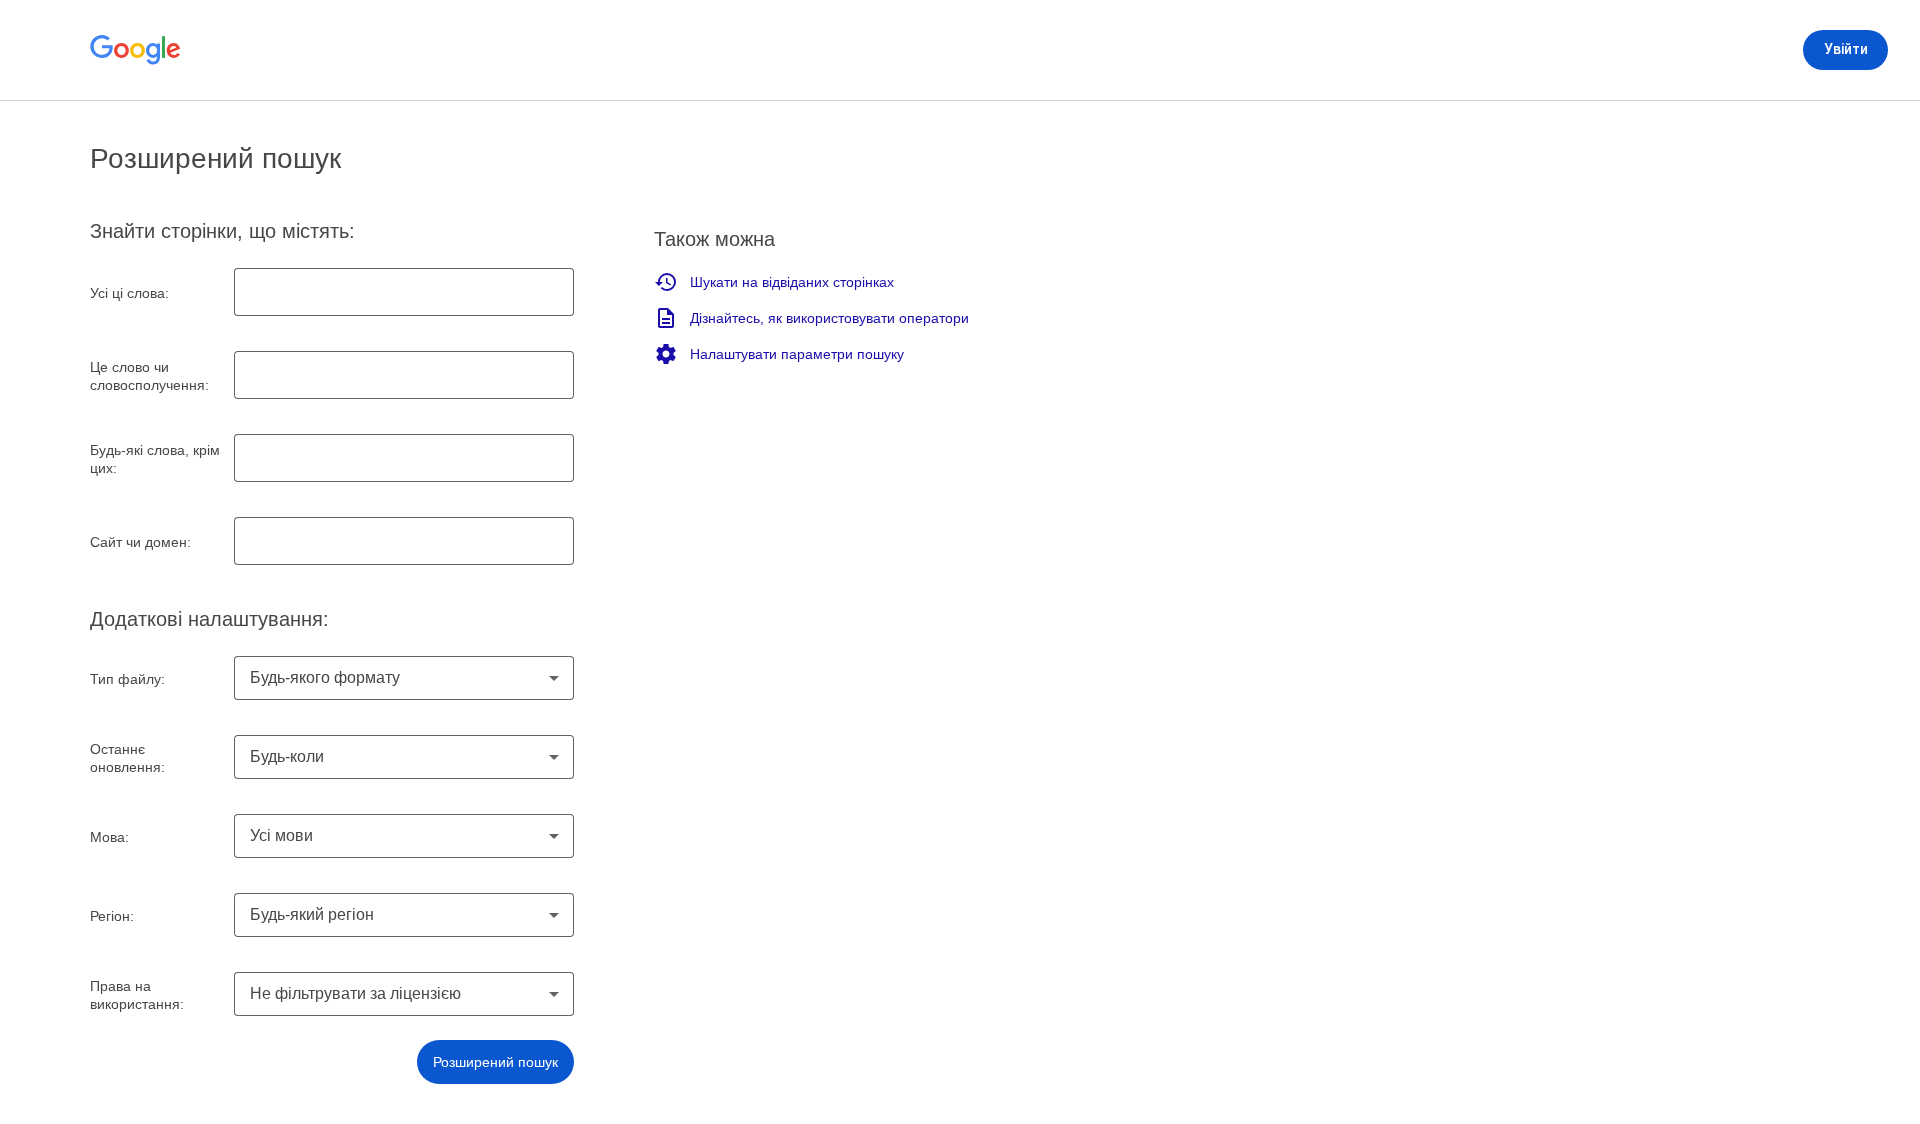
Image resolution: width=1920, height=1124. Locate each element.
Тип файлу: (127, 679)
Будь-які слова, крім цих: (155, 459)
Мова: (109, 837)
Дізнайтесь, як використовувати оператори (829, 318)
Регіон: (112, 916)
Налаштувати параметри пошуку (797, 354)
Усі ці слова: (129, 293)
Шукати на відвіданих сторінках (792, 282)
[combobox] (404, 678)
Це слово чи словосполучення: (149, 376)
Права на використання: (137, 995)
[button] (495, 1062)
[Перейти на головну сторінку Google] (136, 50)
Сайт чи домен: (140, 542)
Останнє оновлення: (127, 758)
